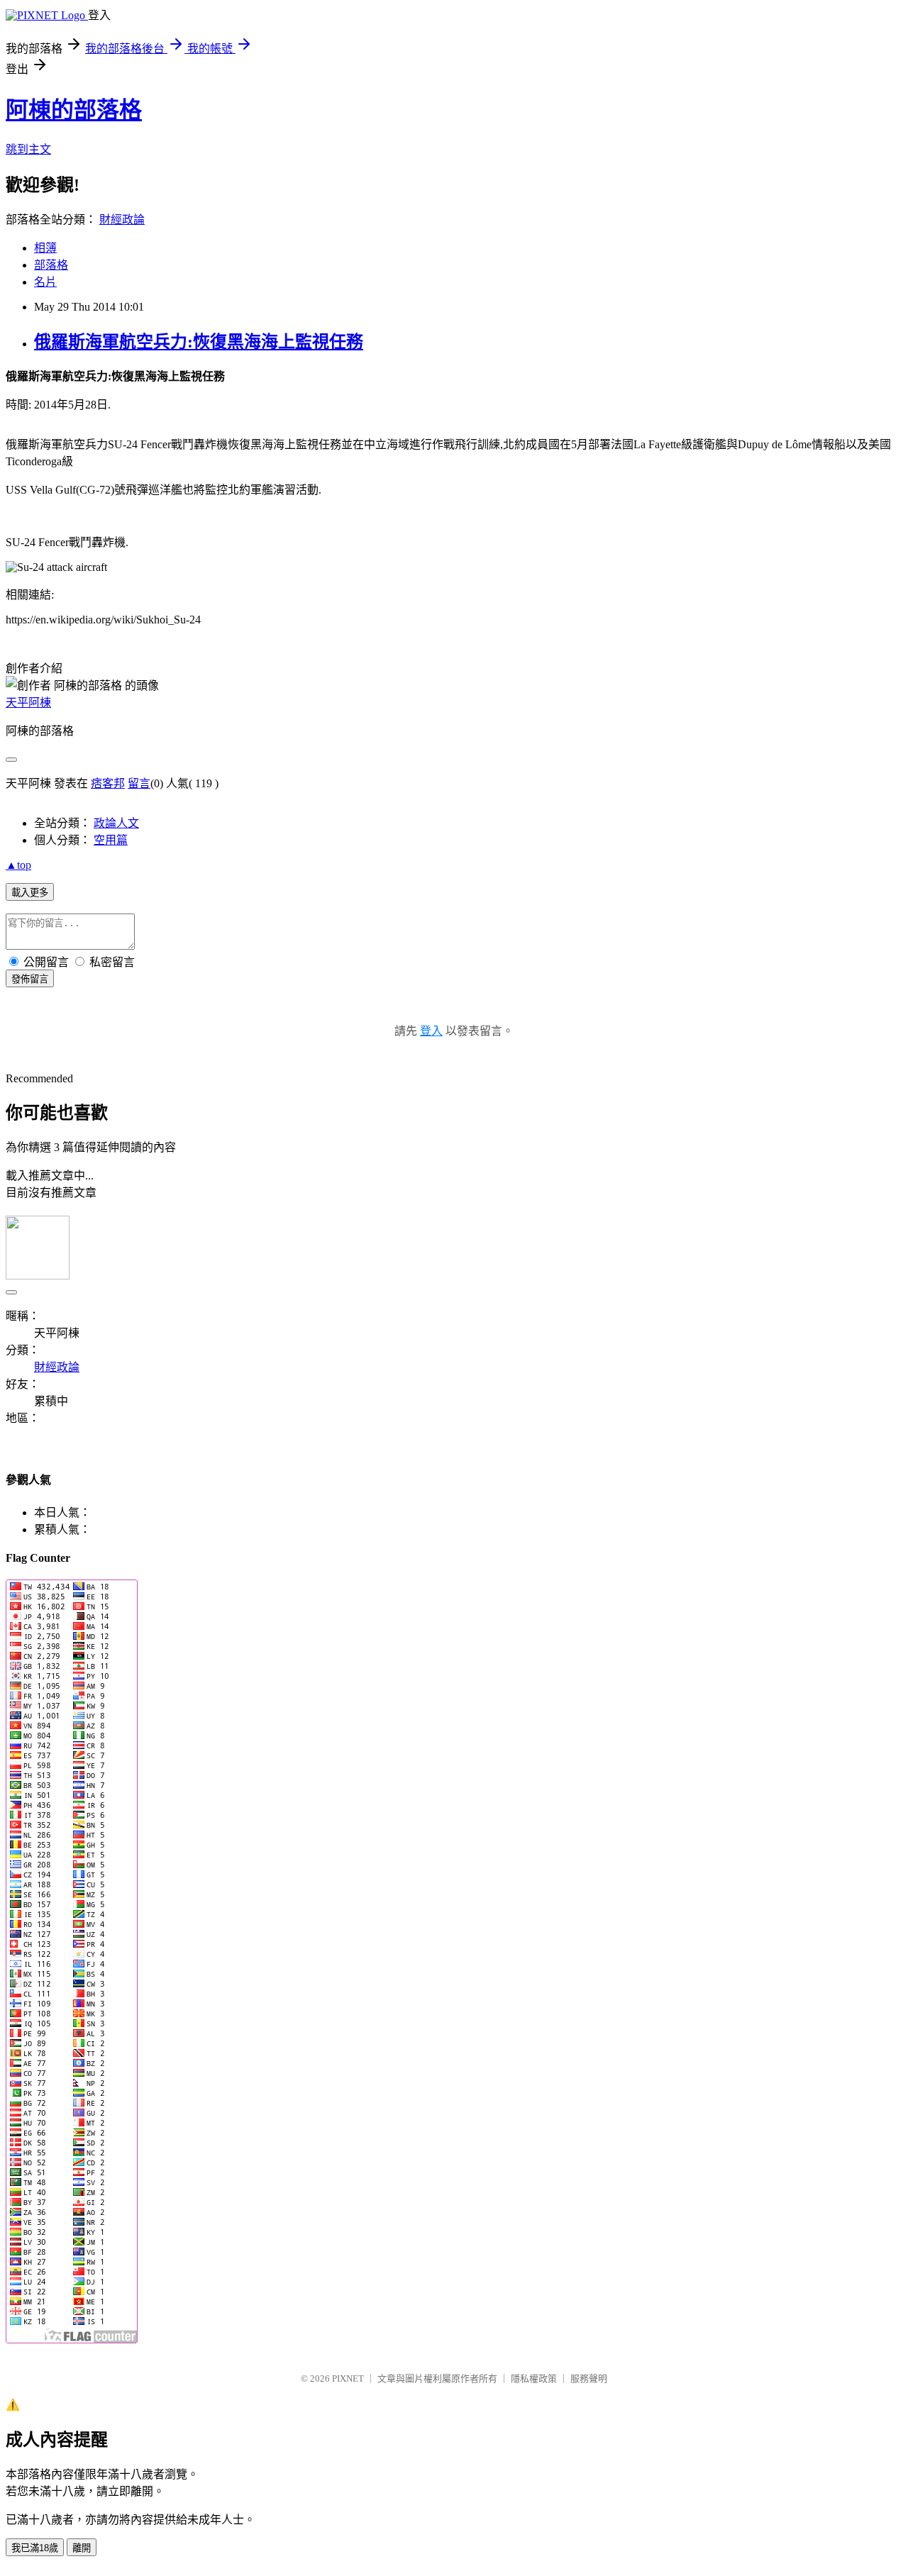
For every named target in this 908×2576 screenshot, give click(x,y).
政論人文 (116, 823)
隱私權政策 (534, 2378)
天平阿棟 (28, 703)
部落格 (51, 265)
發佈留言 (30, 979)
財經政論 (122, 220)
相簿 (45, 248)
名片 (45, 282)
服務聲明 (589, 2378)
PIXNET (348, 2378)
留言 (139, 783)
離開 (82, 2548)
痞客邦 (108, 783)
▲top (18, 865)
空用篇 (111, 840)
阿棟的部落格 (74, 110)
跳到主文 (28, 149)
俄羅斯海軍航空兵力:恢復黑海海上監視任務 (199, 342)
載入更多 (30, 893)
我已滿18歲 (35, 2548)
